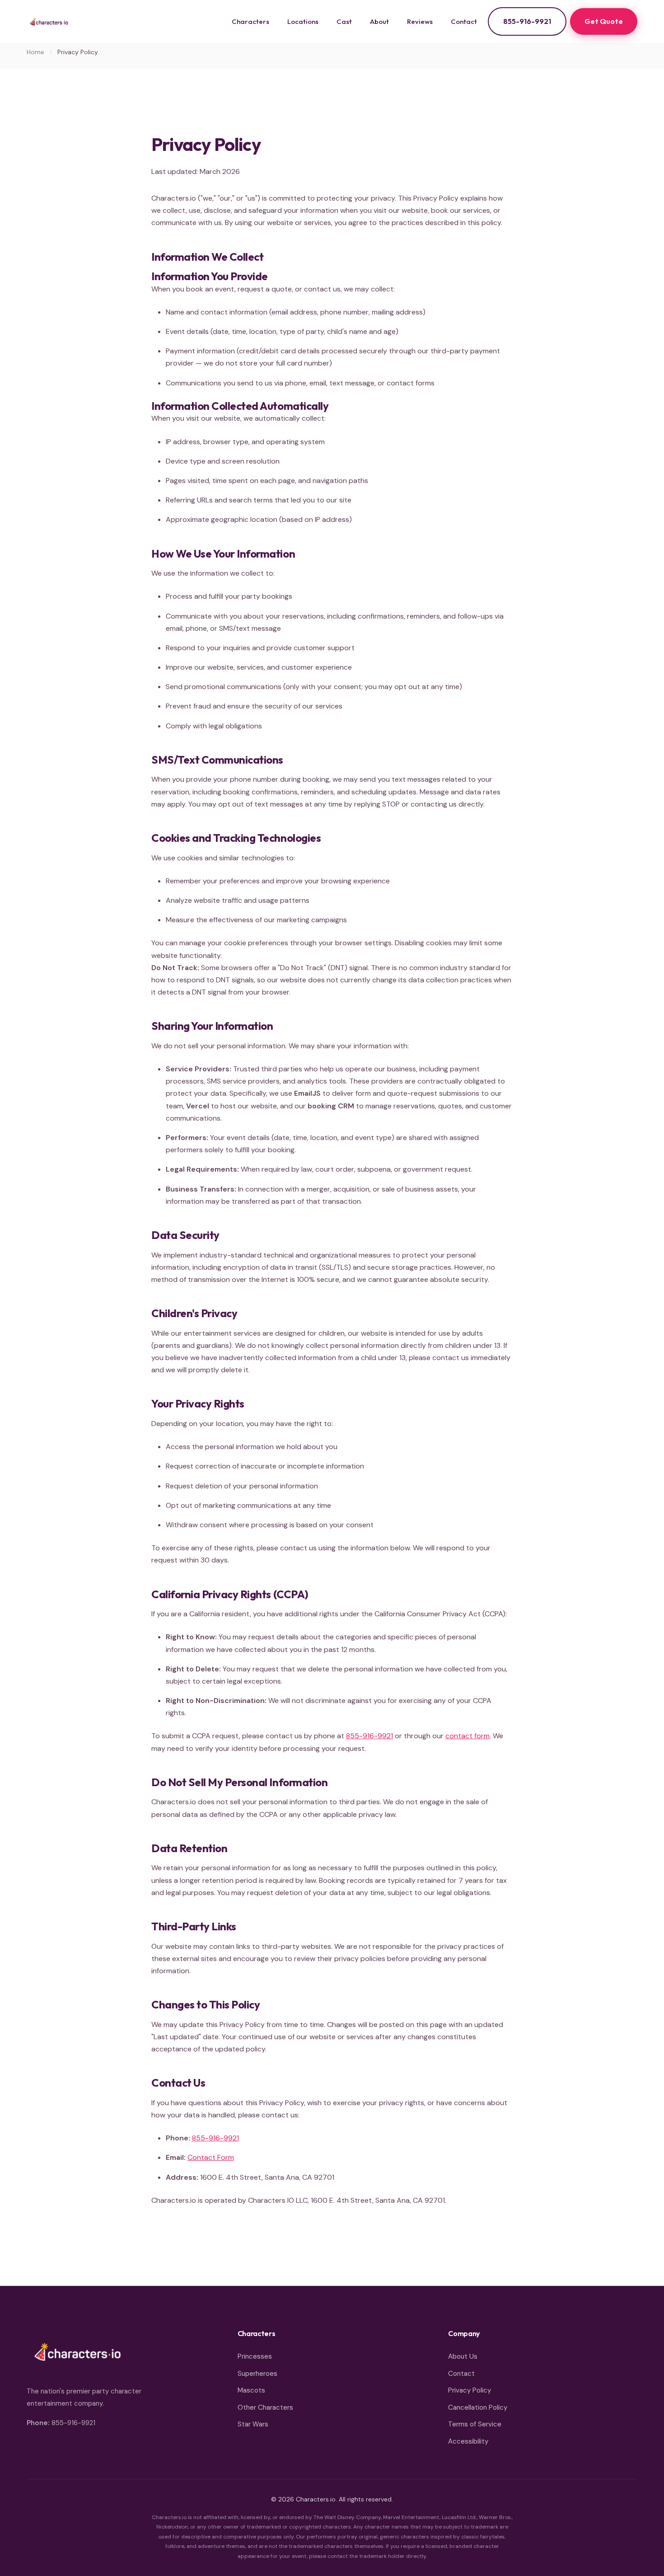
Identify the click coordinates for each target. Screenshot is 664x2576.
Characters (250, 21)
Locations (303, 21)
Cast (344, 21)
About (379, 21)
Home (35, 52)
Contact (464, 21)
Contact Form (211, 2157)
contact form (468, 1736)
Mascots (251, 2390)
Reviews (420, 21)
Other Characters (265, 2407)
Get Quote (604, 21)
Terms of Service (475, 2424)
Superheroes (257, 2374)
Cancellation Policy (478, 2407)
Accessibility (468, 2441)
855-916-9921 (527, 21)
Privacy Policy (470, 2390)
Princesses (255, 2356)
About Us (463, 2356)
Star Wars (253, 2424)
